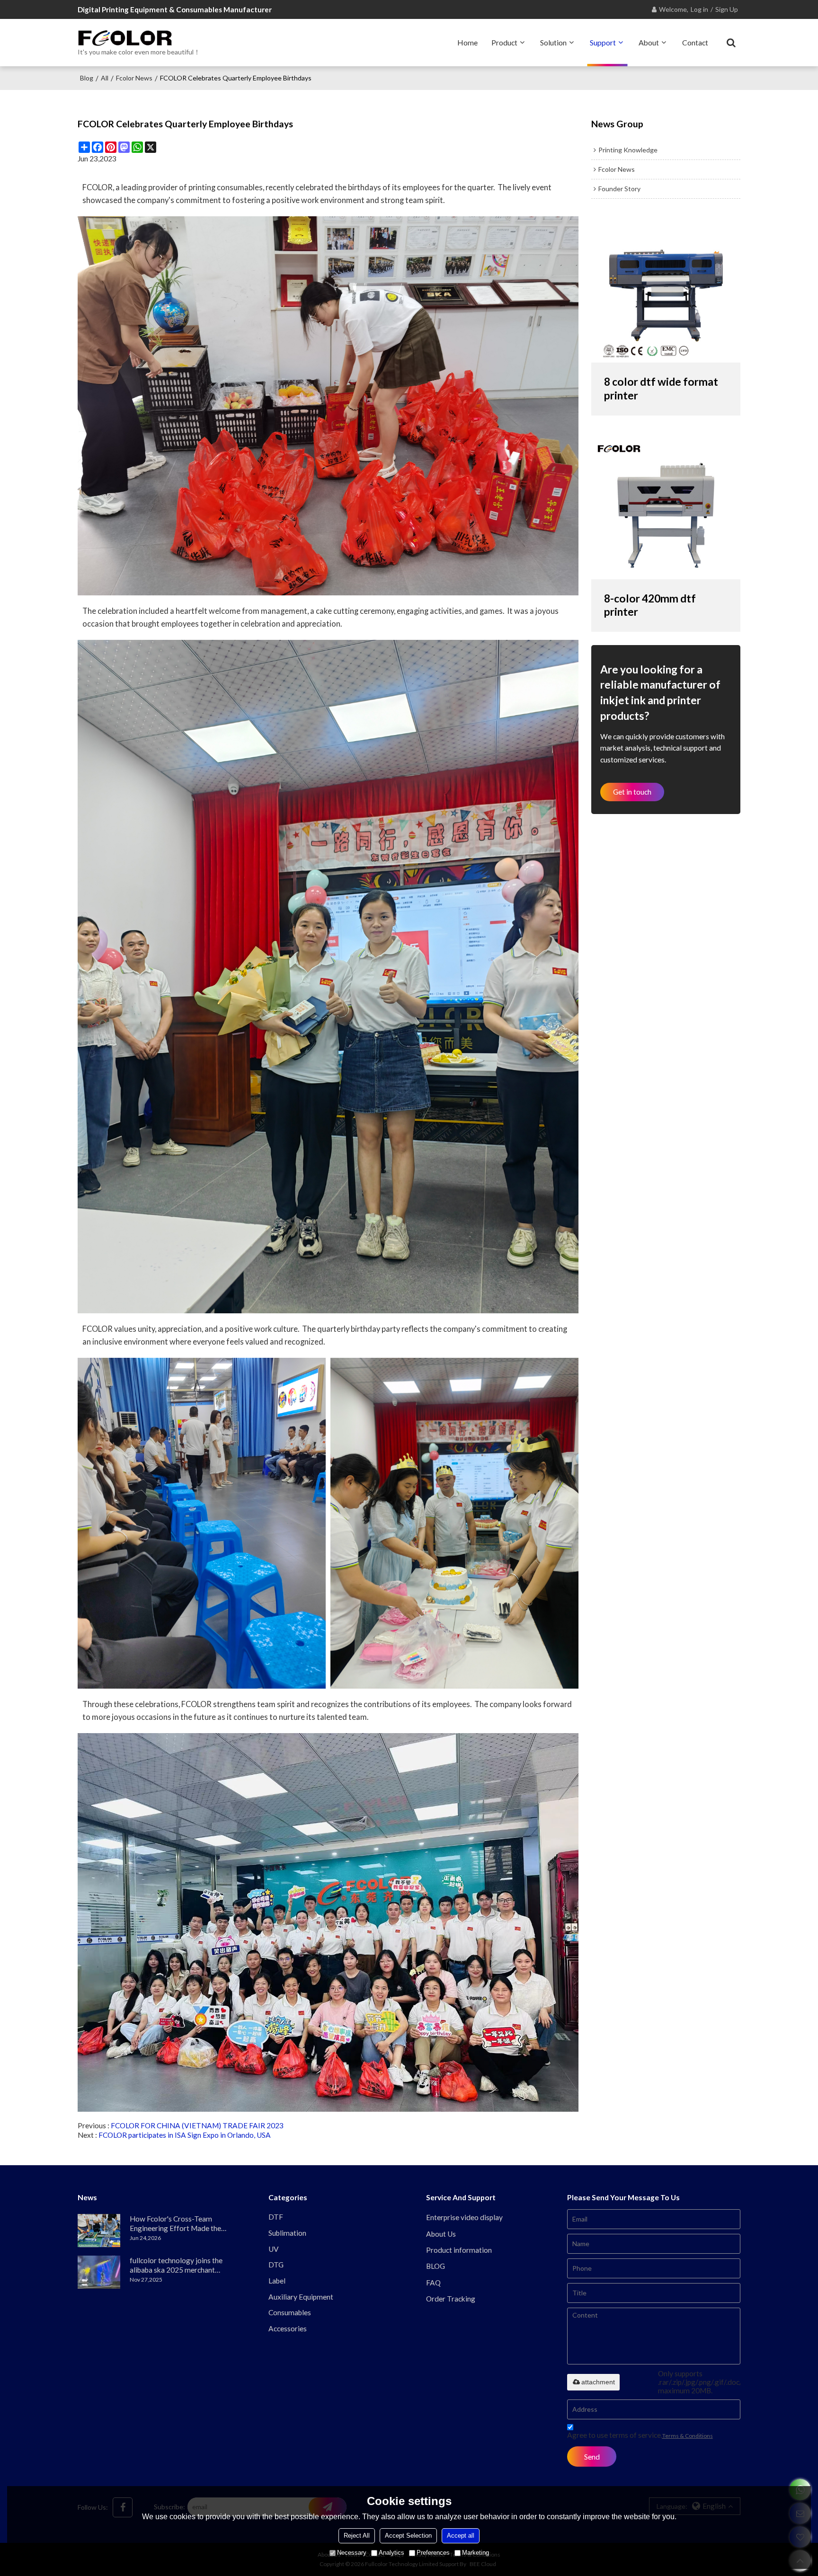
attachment (598, 2382)
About (649, 42)
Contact (695, 42)
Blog (87, 78)
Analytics (391, 2553)
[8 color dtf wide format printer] (666, 289)
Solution (553, 42)
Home (467, 42)
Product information (459, 2250)
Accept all (461, 2536)
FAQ (433, 2283)
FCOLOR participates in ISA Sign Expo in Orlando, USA (185, 2135)
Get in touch (632, 792)
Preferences (433, 2553)
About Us (441, 2234)
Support (603, 42)
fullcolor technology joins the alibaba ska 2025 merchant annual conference (176, 2265)
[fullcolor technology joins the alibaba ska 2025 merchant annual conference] (99, 2272)
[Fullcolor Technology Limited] (139, 38)
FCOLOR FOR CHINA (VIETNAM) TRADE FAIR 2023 (197, 2125)
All (105, 78)
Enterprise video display (464, 2217)
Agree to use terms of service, (640, 2435)
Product (504, 42)
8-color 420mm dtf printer (650, 605)
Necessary (352, 2553)
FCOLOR (196, 1704)
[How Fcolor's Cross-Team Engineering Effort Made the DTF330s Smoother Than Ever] (99, 2231)
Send (592, 2457)
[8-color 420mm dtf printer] (666, 506)
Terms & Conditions (688, 2436)
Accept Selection (408, 2536)
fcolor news (134, 78)
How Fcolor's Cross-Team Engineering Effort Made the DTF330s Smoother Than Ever (179, 2224)
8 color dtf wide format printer (661, 389)
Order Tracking (451, 2299)
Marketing (476, 2553)
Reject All (357, 2536)
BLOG (436, 2266)
